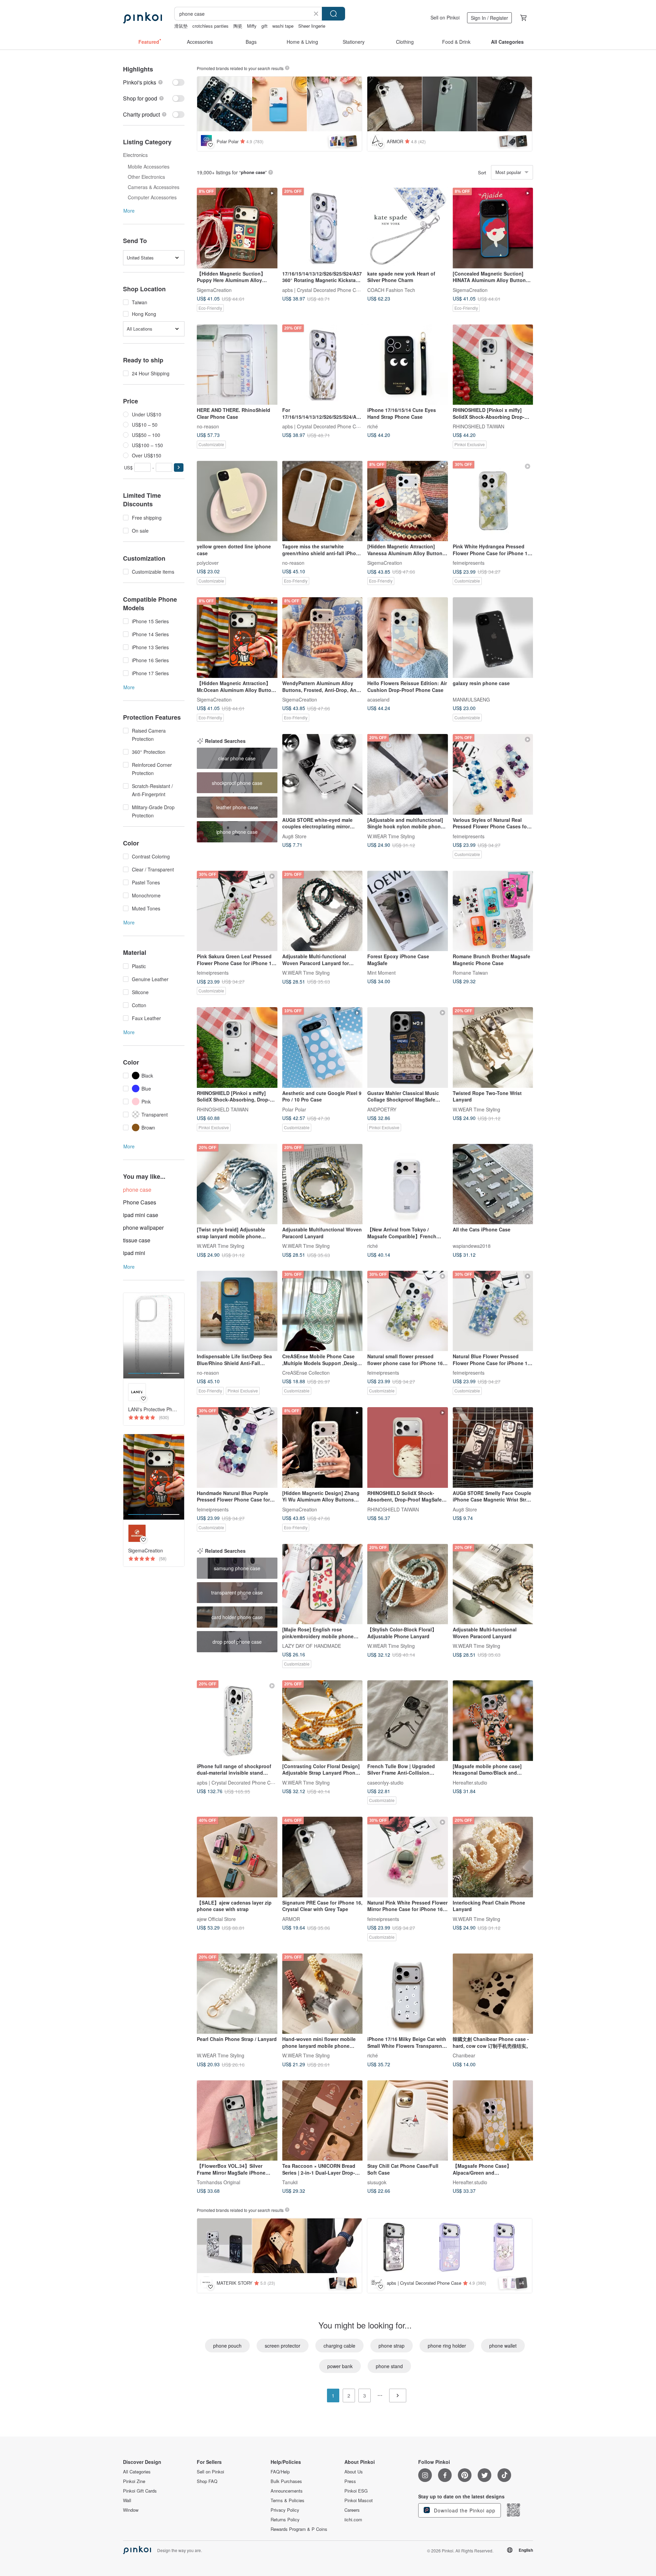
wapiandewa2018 (472, 1246)
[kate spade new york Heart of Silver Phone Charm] (408, 228)
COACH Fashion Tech (391, 290)
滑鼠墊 (181, 26)
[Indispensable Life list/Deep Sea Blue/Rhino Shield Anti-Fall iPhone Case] (237, 1311)
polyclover (208, 563)
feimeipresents (469, 563)
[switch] (154, 82)
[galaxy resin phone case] (493, 638)
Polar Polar (294, 1109)
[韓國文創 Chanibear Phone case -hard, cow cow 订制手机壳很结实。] (493, 1994)
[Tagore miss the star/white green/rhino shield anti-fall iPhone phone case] (323, 501)
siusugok (377, 2182)
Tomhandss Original (218, 2182)
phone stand (389, 2366)
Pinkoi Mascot (359, 2500)
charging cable (339, 2346)
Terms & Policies (288, 2500)
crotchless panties (210, 26)
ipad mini (134, 1253)
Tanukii (290, 2182)
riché (373, 426)
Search (333, 14)
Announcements (287, 2491)
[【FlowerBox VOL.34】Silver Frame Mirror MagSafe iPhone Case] (237, 2121)
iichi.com (353, 2520)
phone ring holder (447, 2346)
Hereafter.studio (470, 1782)
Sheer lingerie (312, 26)
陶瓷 (238, 26)
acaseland (378, 699)
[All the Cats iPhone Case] (493, 1184)
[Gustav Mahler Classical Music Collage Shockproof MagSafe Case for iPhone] (408, 1047)
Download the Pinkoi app (464, 2510)
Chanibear (464, 2055)
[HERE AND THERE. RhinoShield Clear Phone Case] (237, 365)
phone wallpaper (143, 1227)
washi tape (283, 26)
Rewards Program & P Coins (299, 2529)
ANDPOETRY (382, 1109)
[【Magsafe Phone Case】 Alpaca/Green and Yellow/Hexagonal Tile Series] (493, 2121)
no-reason (208, 426)
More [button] (129, 211)
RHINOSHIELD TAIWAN (479, 426)
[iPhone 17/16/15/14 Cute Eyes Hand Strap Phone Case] (408, 365)
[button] (179, 468)
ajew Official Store (216, 1919)
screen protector (283, 2346)
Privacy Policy (285, 2510)
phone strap (392, 2346)
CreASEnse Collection (306, 1373)
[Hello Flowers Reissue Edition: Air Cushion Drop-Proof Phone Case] (408, 638)
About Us (354, 2472)
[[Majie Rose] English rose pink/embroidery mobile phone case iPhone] (323, 1584)
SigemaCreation (214, 290)
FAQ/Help (280, 2472)
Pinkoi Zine (134, 2481)
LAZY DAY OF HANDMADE (312, 1646)
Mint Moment (381, 973)
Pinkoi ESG (356, 2491)
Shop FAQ (207, 2481)
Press (350, 2481)
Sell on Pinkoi (445, 17)
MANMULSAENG (471, 699)
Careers (352, 2510)
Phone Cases (140, 1202)
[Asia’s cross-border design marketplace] (142, 18)
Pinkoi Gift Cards (140, 2491)
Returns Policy (285, 2520)
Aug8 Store (294, 836)
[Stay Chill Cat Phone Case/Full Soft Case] (408, 2121)
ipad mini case (141, 1215)
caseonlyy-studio (385, 1782)
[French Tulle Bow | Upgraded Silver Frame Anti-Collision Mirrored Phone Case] (408, 1721)
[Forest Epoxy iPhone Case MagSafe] (408, 911)
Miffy (252, 26)
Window (131, 2510)
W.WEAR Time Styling (391, 836)
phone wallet (503, 2346)
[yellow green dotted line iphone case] (237, 501)
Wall (127, 2500)
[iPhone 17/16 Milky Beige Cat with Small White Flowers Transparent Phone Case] (408, 1994)
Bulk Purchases (286, 2481)
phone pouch (227, 2346)
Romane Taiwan (470, 973)
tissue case (137, 1240)
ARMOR (291, 1919)
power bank (340, 2366)
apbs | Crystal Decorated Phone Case (323, 290)
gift (264, 26)
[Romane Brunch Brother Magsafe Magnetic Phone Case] (493, 911)
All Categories (137, 2472)
